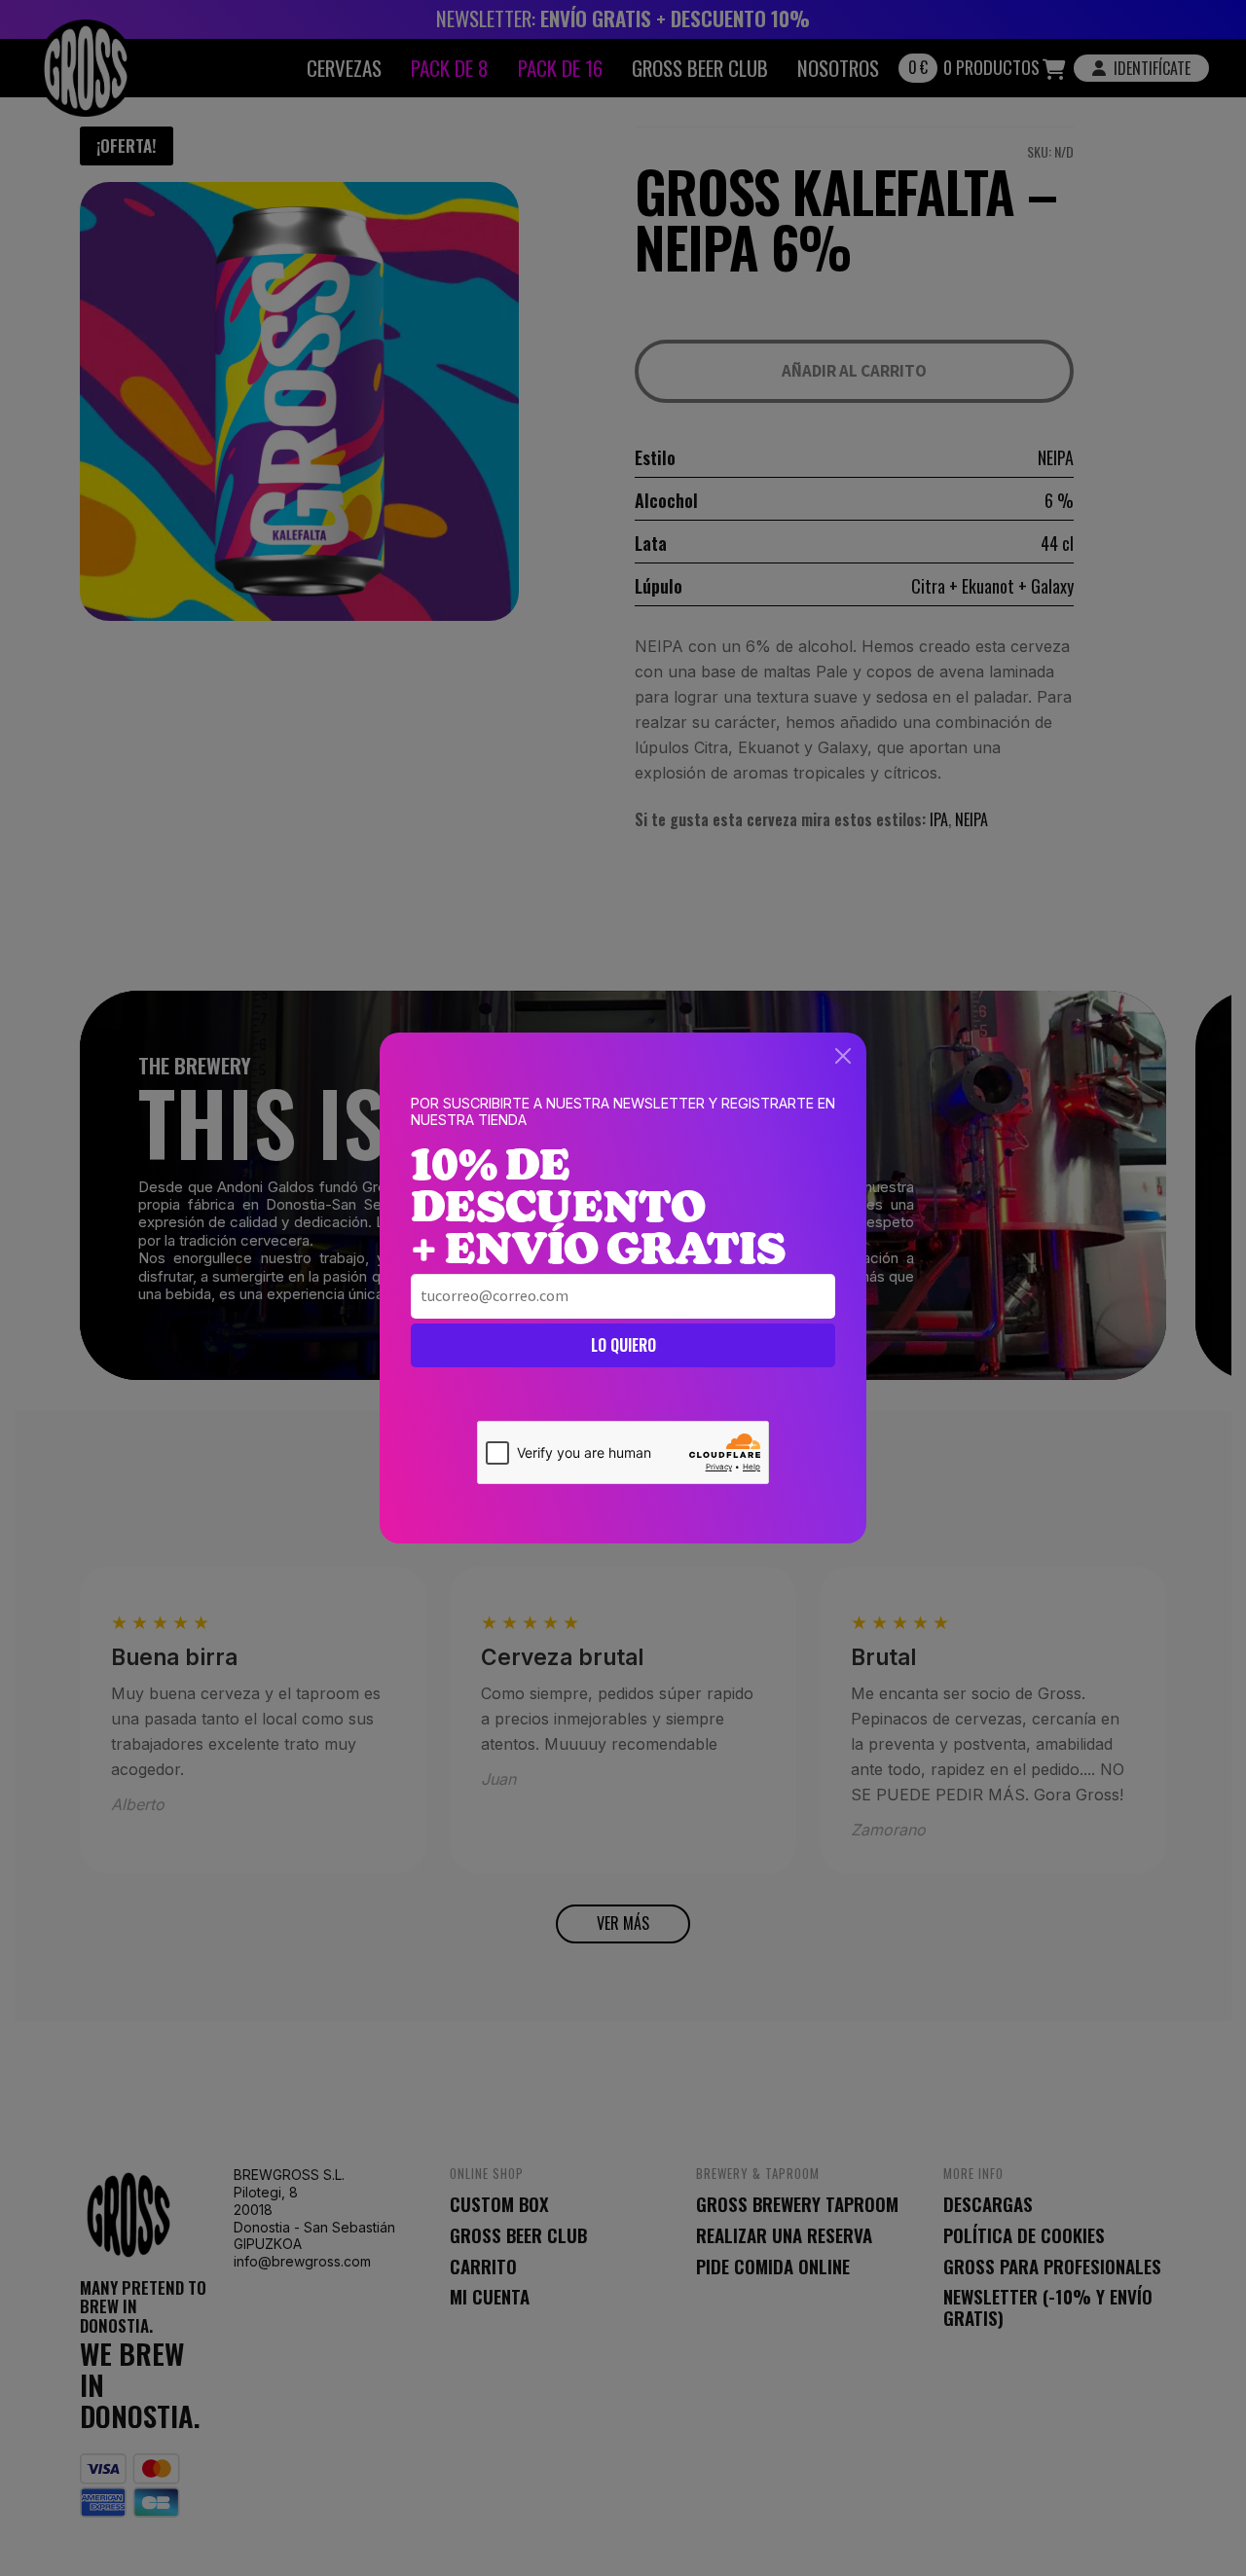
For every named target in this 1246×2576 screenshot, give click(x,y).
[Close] (843, 1056)
